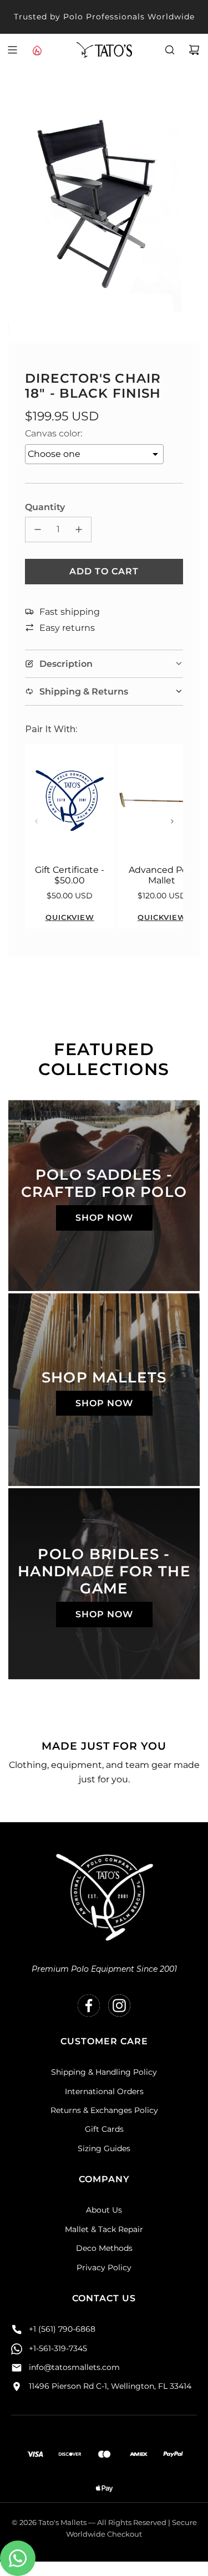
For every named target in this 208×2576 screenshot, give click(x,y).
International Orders (104, 2091)
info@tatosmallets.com (74, 2367)
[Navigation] (12, 50)
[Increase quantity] (79, 529)
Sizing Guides (104, 2148)
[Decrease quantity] (38, 529)
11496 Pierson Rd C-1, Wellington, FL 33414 (110, 2386)
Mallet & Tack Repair (104, 2229)
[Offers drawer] (37, 50)
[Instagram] (119, 2006)
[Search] (170, 50)
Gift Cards (104, 2129)
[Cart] (194, 50)
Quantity (45, 507)
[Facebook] (89, 2006)
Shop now (104, 1218)
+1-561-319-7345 (58, 2348)
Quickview (70, 917)
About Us (104, 2210)
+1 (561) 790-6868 (62, 2329)
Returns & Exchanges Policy (104, 2110)
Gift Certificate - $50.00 (70, 875)
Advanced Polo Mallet (162, 875)
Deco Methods (104, 2248)
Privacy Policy (104, 2268)
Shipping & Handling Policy (104, 2072)
